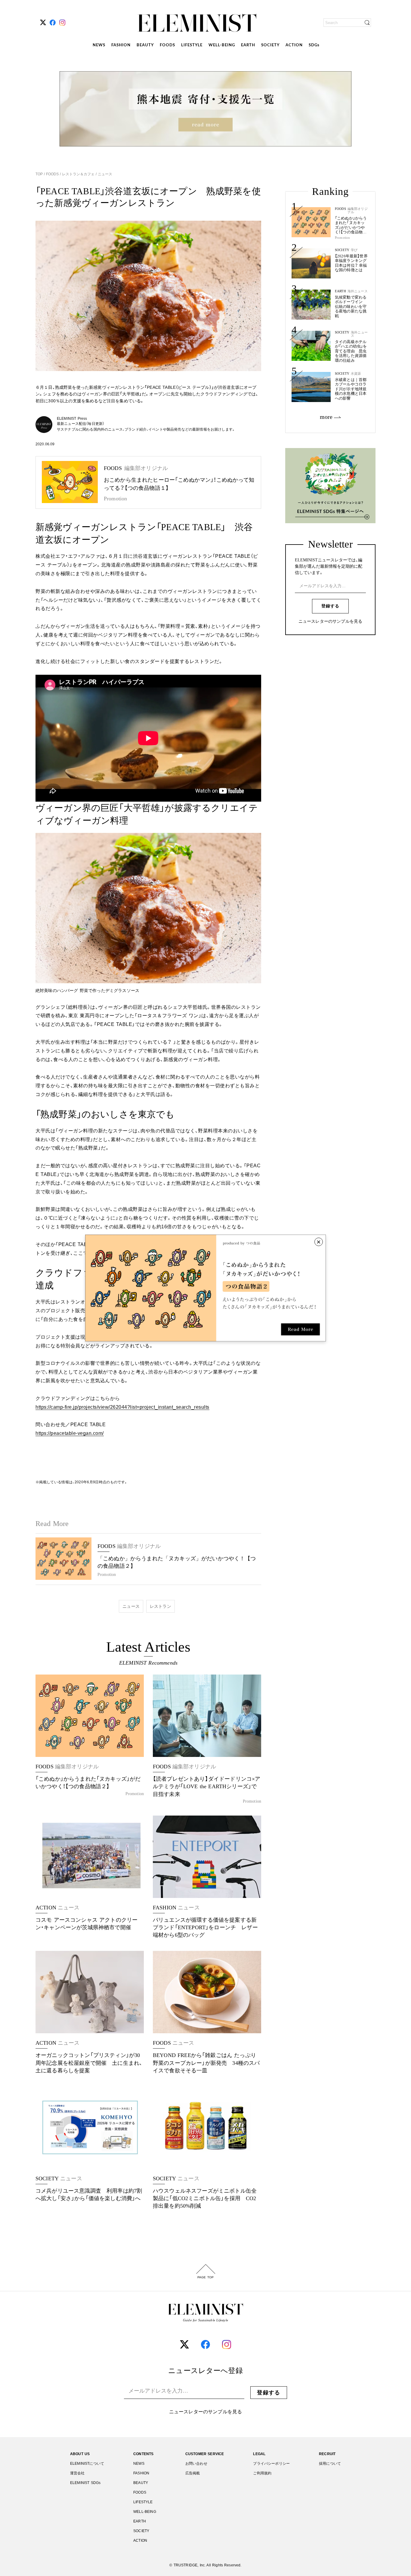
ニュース (104, 174)
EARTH (248, 45)
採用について (330, 2464)
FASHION (121, 45)
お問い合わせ (196, 2464)
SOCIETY (270, 45)
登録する (330, 606)
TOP (40, 174)
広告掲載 (193, 2473)
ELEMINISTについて (87, 2464)
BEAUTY (145, 45)
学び (354, 250)
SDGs (314, 45)
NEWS (99, 45)
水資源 (356, 374)
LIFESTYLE (192, 45)
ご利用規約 (262, 2473)
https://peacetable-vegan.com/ (70, 1433)
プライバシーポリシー (271, 2464)
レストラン (161, 1606)
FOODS (167, 45)
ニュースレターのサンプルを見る (330, 622)
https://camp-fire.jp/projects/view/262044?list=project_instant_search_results (122, 1407)
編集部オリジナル (358, 210)
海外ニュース (358, 291)
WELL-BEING (222, 45)
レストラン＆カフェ (78, 174)
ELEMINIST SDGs (85, 2483)
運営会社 (77, 2473)
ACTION (294, 45)
